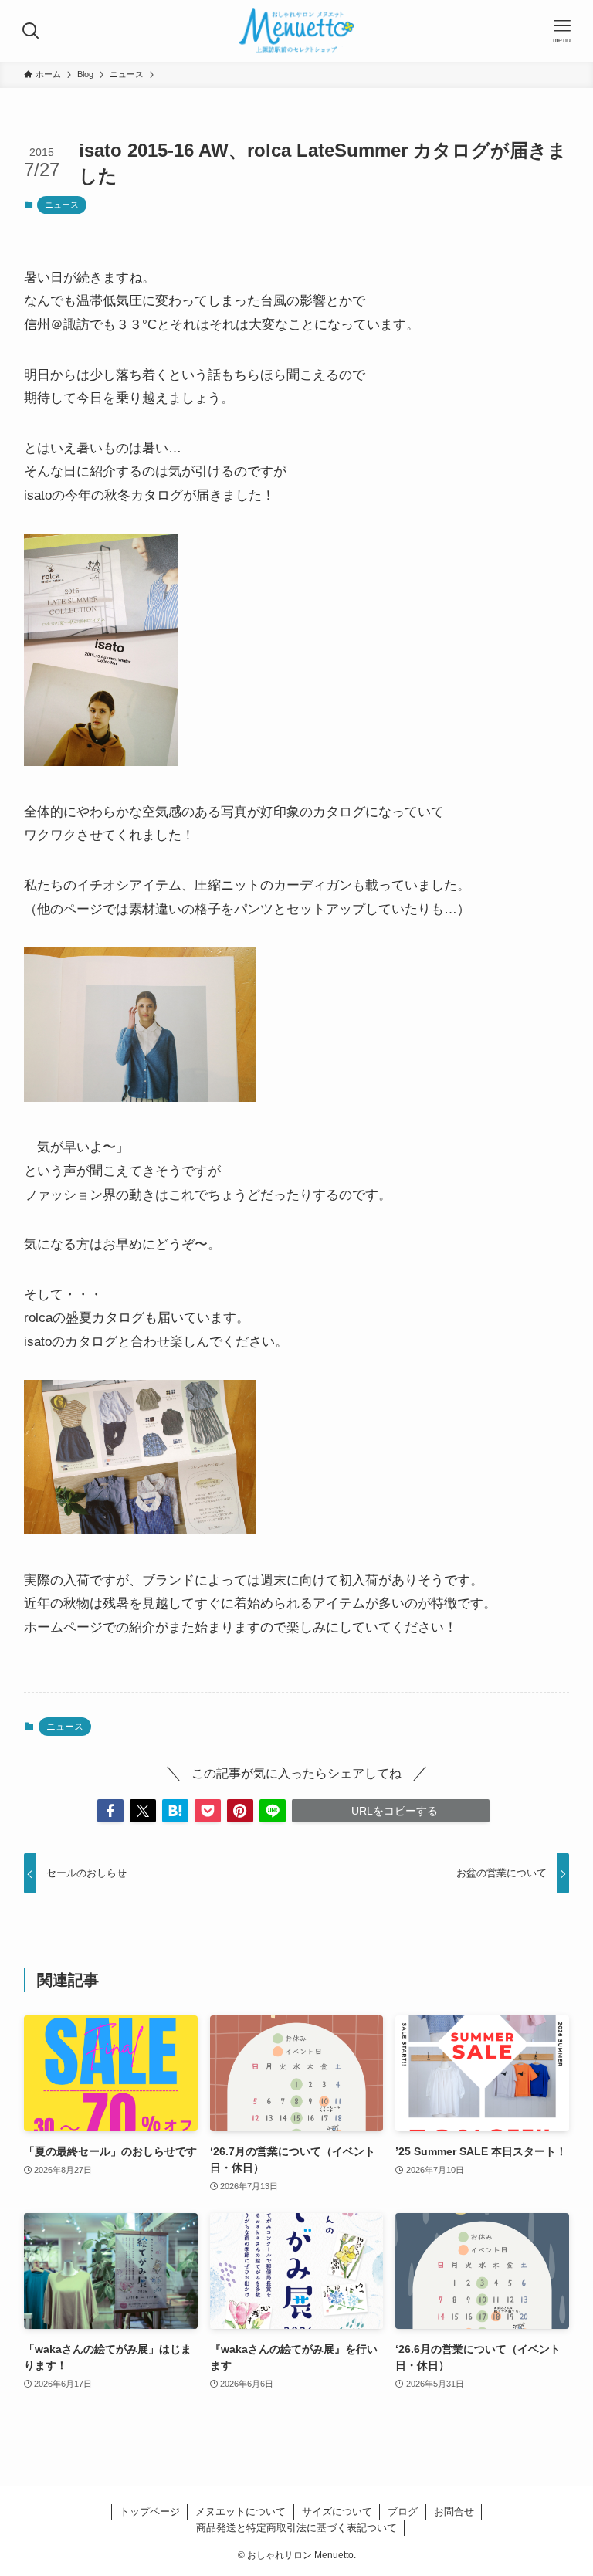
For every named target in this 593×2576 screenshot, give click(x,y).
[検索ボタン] (31, 31)
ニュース (62, 205)
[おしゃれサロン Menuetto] (296, 31)
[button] (110, 1811)
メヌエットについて (241, 2512)
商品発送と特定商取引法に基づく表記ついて (296, 2528)
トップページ (150, 2512)
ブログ (403, 2512)
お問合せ (454, 2512)
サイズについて (337, 2512)
